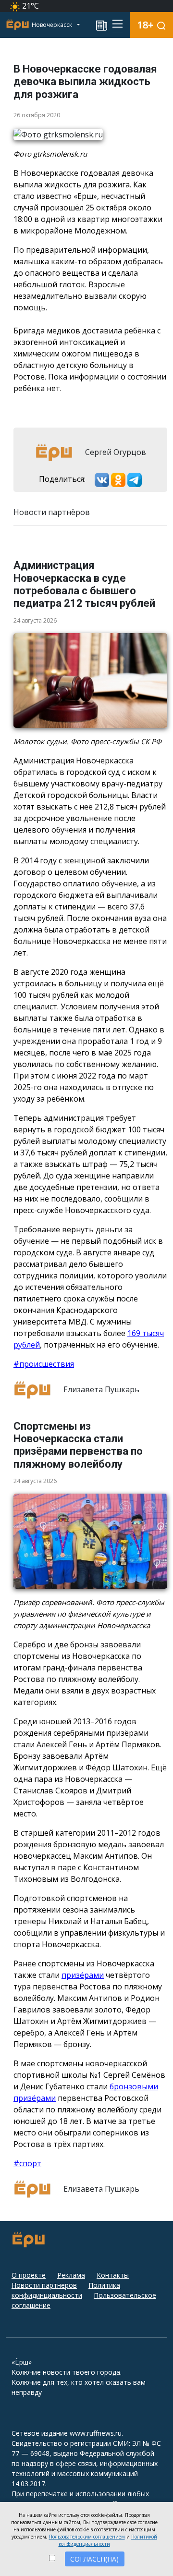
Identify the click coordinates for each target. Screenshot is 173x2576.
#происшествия (44, 1364)
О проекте (29, 2275)
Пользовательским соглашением (87, 2537)
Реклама (71, 2275)
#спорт (27, 2163)
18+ (145, 25)
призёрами (83, 1975)
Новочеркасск (53, 25)
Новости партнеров (44, 2285)
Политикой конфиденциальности (108, 2540)
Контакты (113, 2275)
